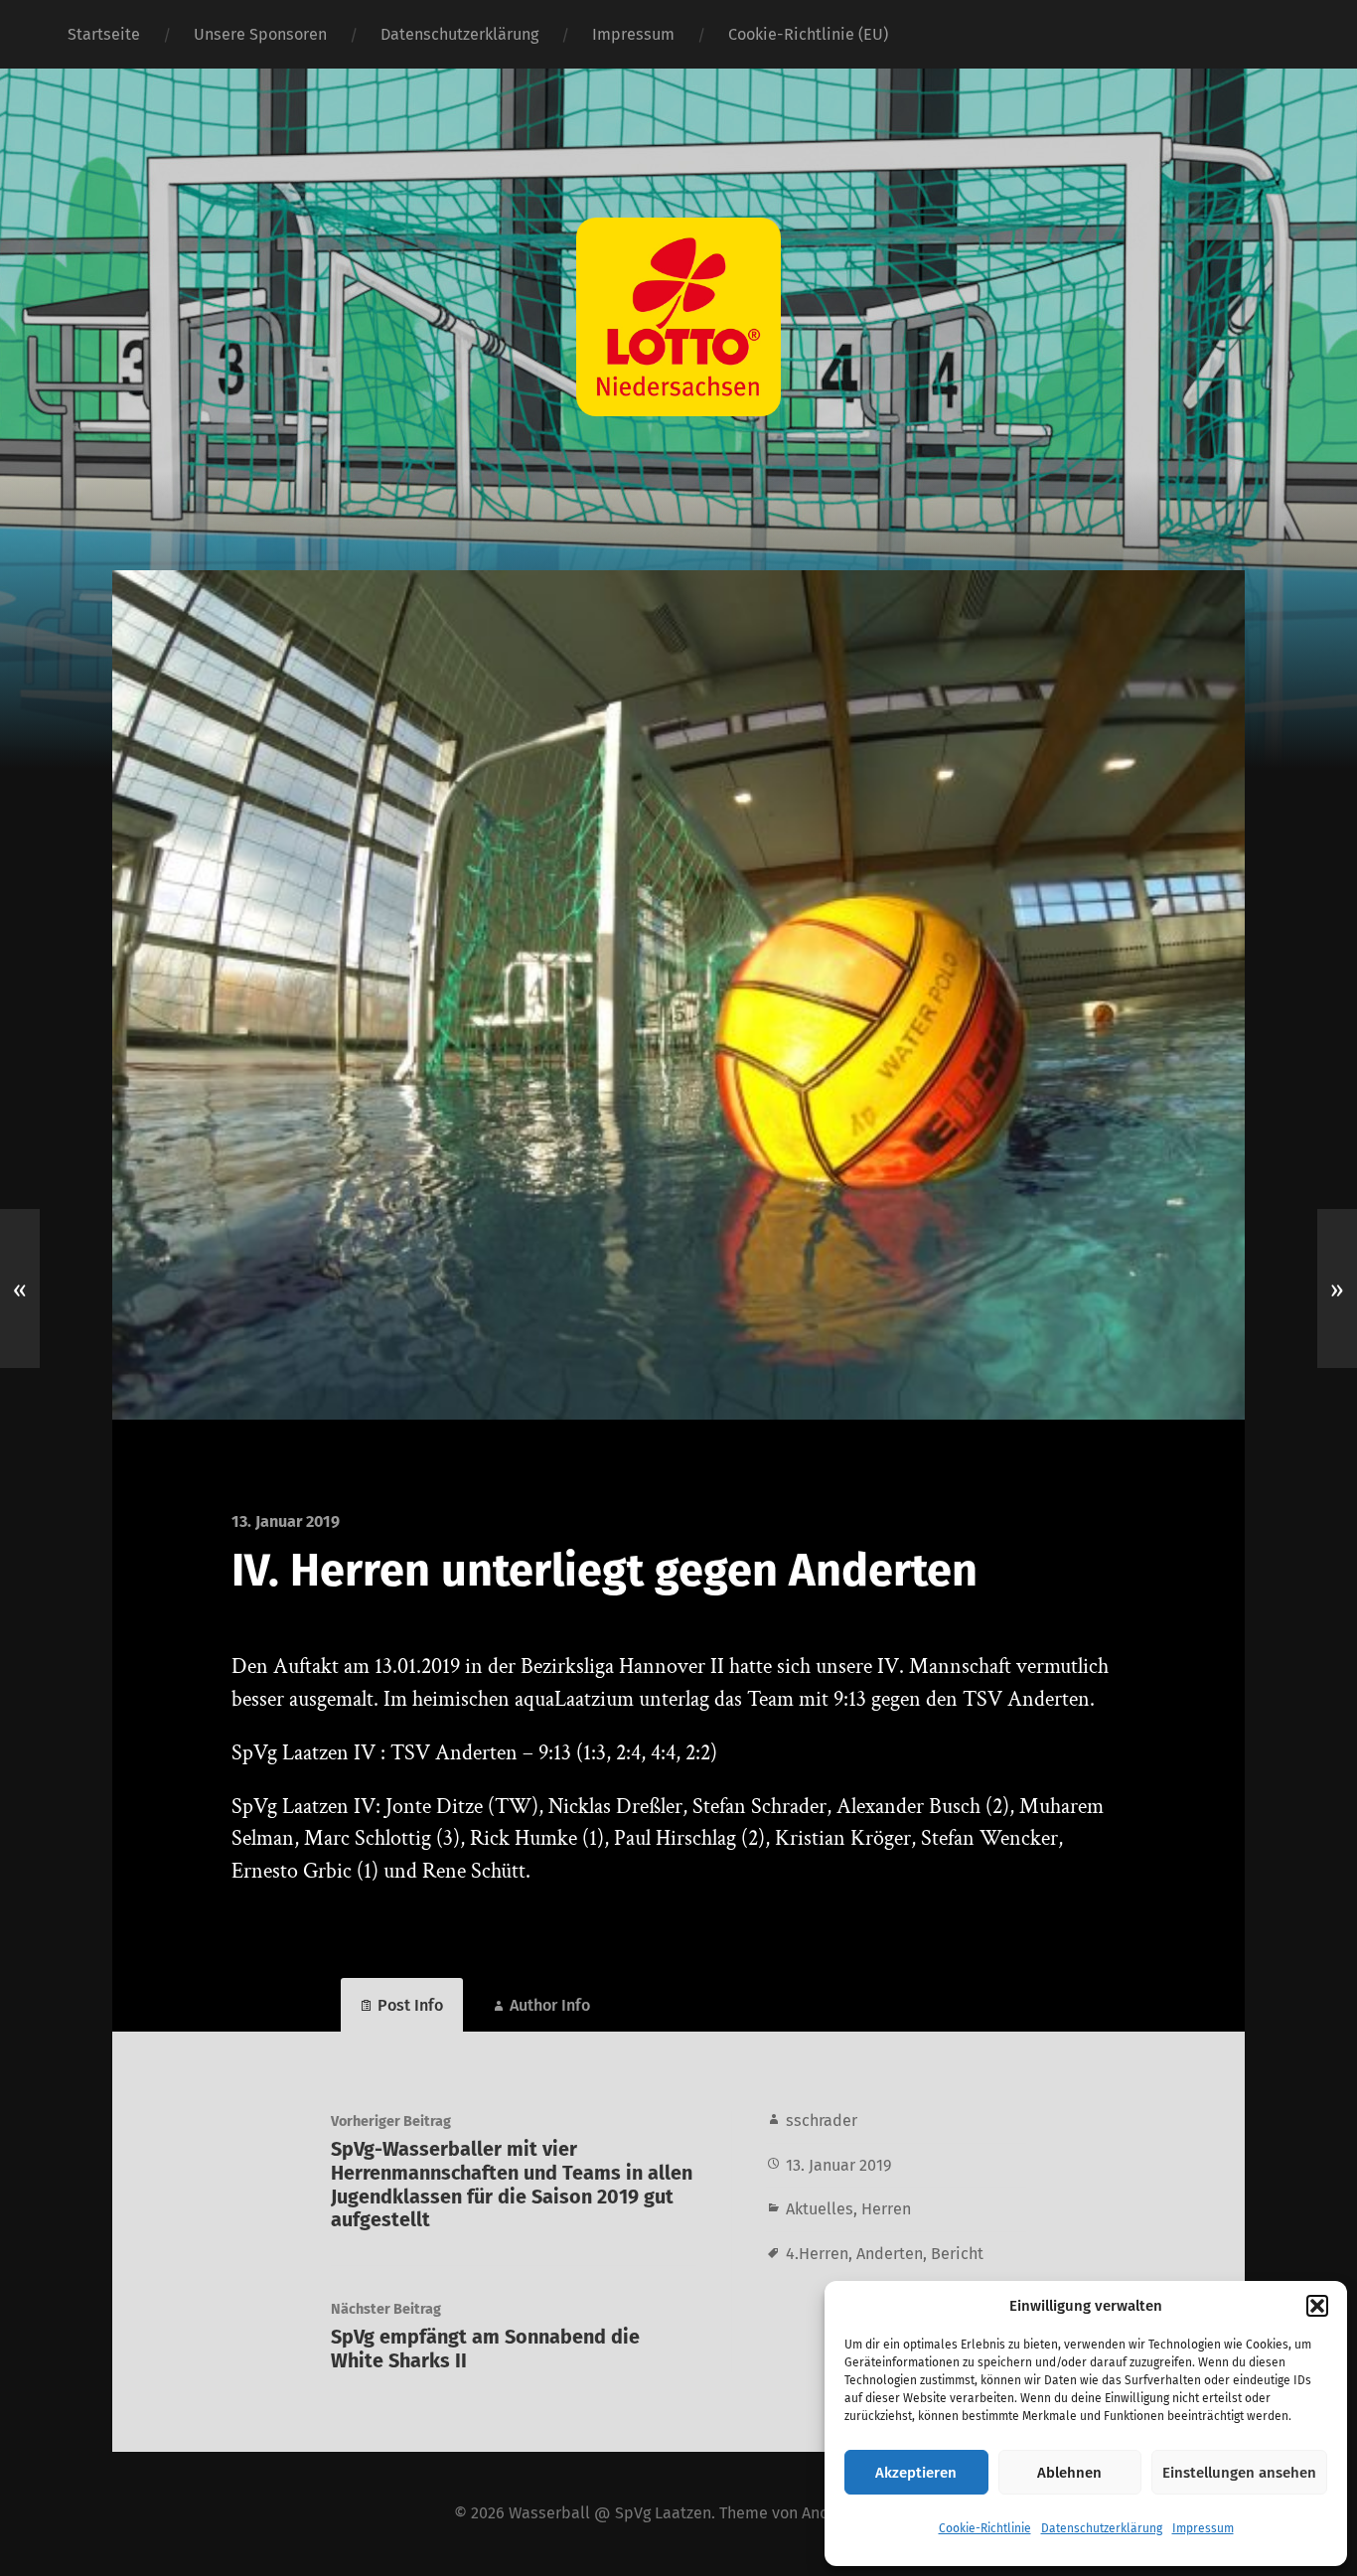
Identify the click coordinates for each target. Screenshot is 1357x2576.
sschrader (822, 2121)
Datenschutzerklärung (1102, 2528)
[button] (1317, 2306)
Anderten (890, 2254)
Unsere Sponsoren (260, 34)
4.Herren (817, 2254)
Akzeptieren (916, 2473)
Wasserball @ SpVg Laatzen (610, 2513)
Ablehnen (1069, 2473)
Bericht (957, 2254)
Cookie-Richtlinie (985, 2528)
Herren (886, 2209)
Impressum (1203, 2528)
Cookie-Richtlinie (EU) (808, 34)
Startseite (104, 34)
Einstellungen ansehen (1239, 2473)
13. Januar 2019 (839, 2165)
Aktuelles (820, 2209)
